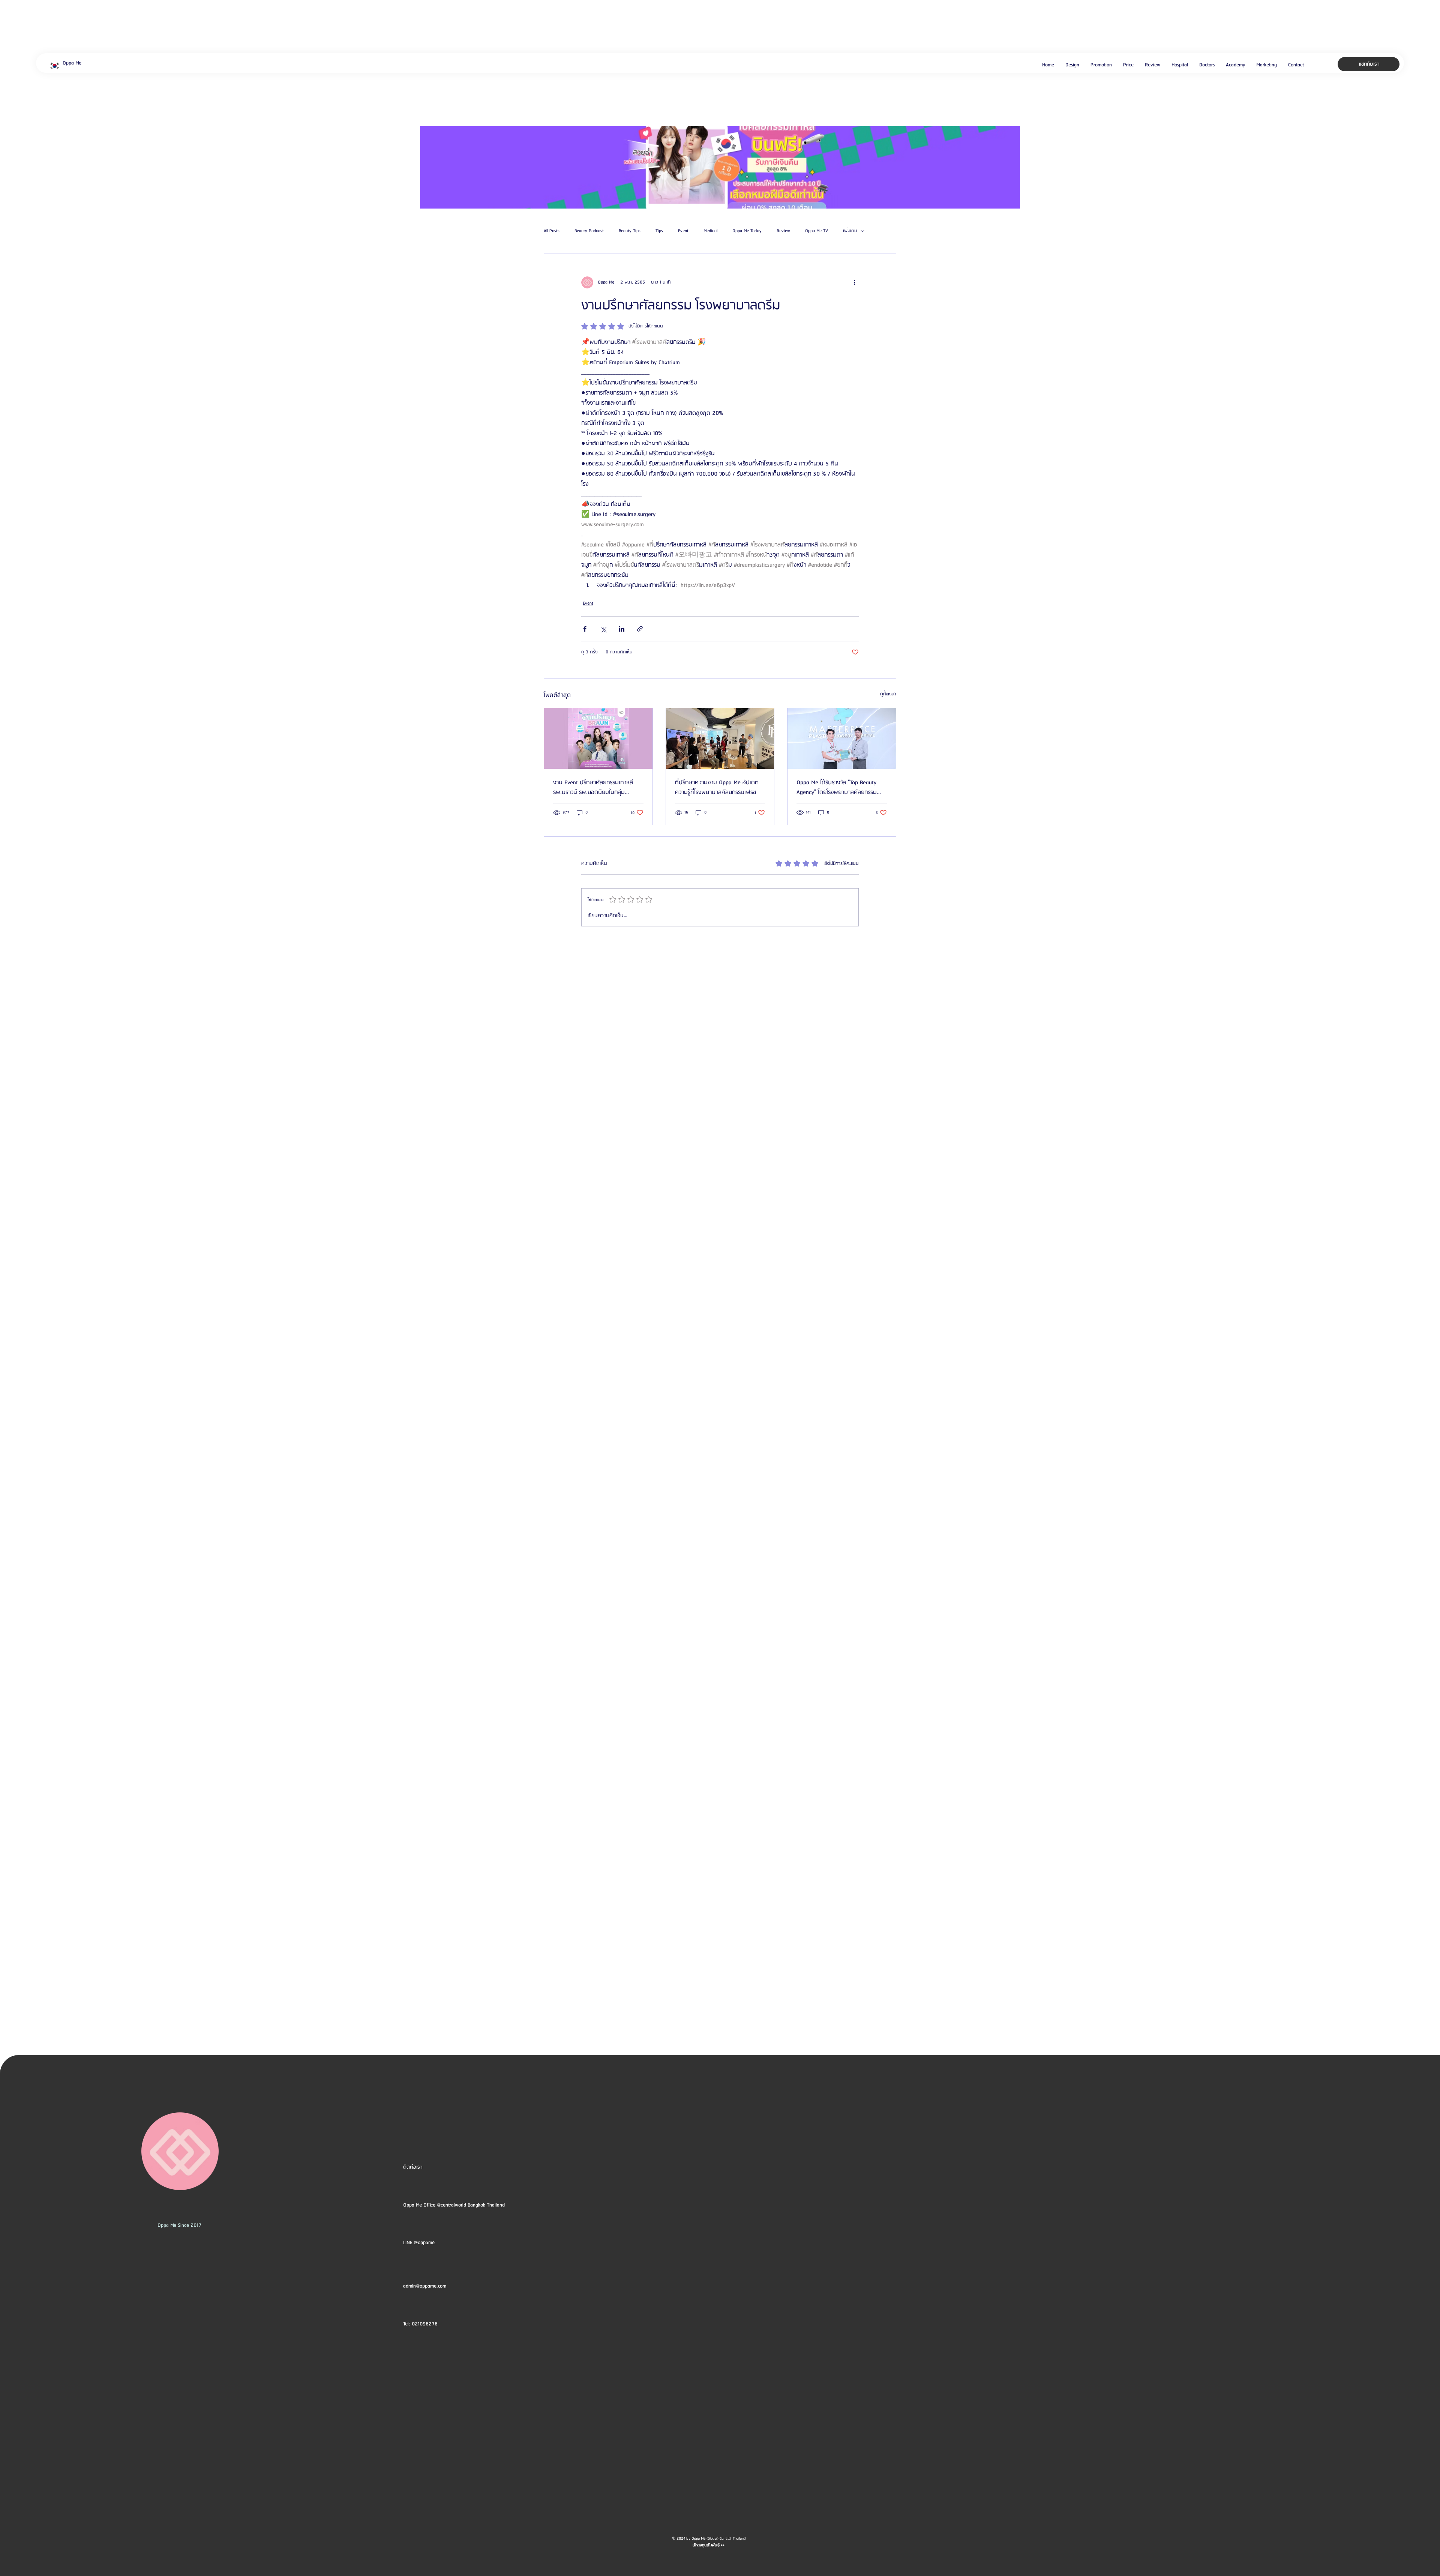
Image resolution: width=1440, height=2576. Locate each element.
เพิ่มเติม (850, 231)
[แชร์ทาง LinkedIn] (622, 629)
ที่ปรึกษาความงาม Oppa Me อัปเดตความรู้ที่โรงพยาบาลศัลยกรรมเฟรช (717, 788)
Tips (659, 231)
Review (783, 231)
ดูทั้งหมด (888, 694)
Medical (710, 231)
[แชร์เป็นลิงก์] (640, 629)
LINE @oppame (420, 2243)
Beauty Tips (630, 231)
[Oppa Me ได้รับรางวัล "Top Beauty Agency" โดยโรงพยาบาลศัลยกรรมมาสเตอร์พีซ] (842, 739)
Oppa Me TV (817, 231)
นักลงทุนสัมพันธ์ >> (709, 2545)
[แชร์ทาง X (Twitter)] (603, 629)
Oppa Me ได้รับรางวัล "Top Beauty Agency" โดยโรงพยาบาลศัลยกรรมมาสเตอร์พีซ (837, 788)
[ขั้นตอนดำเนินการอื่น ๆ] (854, 282)
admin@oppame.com (425, 2286)
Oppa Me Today (747, 231)
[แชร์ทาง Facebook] (585, 629)
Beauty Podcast (589, 231)
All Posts (552, 231)
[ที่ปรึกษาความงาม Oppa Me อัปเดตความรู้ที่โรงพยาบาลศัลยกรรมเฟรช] (720, 739)
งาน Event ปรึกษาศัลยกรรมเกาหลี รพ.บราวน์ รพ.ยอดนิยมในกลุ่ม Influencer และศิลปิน (593, 788)
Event (683, 231)
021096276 (425, 2324)
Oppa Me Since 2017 (179, 2225)
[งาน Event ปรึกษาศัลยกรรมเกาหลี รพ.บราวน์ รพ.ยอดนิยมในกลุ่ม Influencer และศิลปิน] (598, 739)
